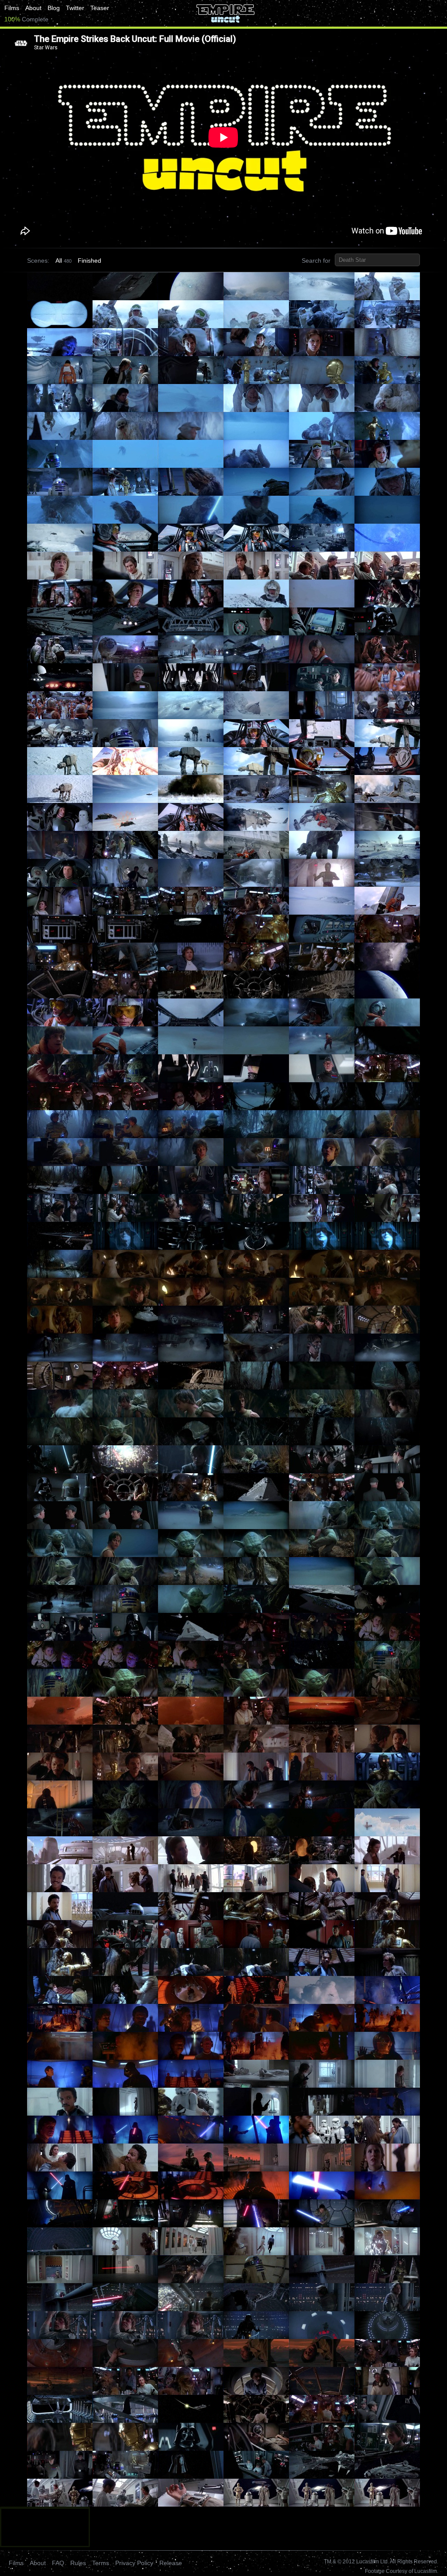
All (59, 261)
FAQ (58, 2563)
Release (171, 2563)
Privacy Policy (134, 2563)
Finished (89, 261)
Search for (316, 261)
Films (12, 8)
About (33, 8)
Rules (78, 2563)
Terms (101, 2563)
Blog (54, 8)
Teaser (100, 8)
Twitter (75, 8)
